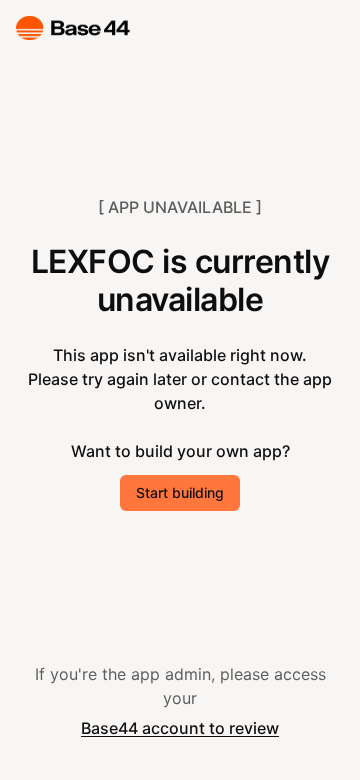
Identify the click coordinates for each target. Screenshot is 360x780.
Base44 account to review (180, 728)
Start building (180, 492)
